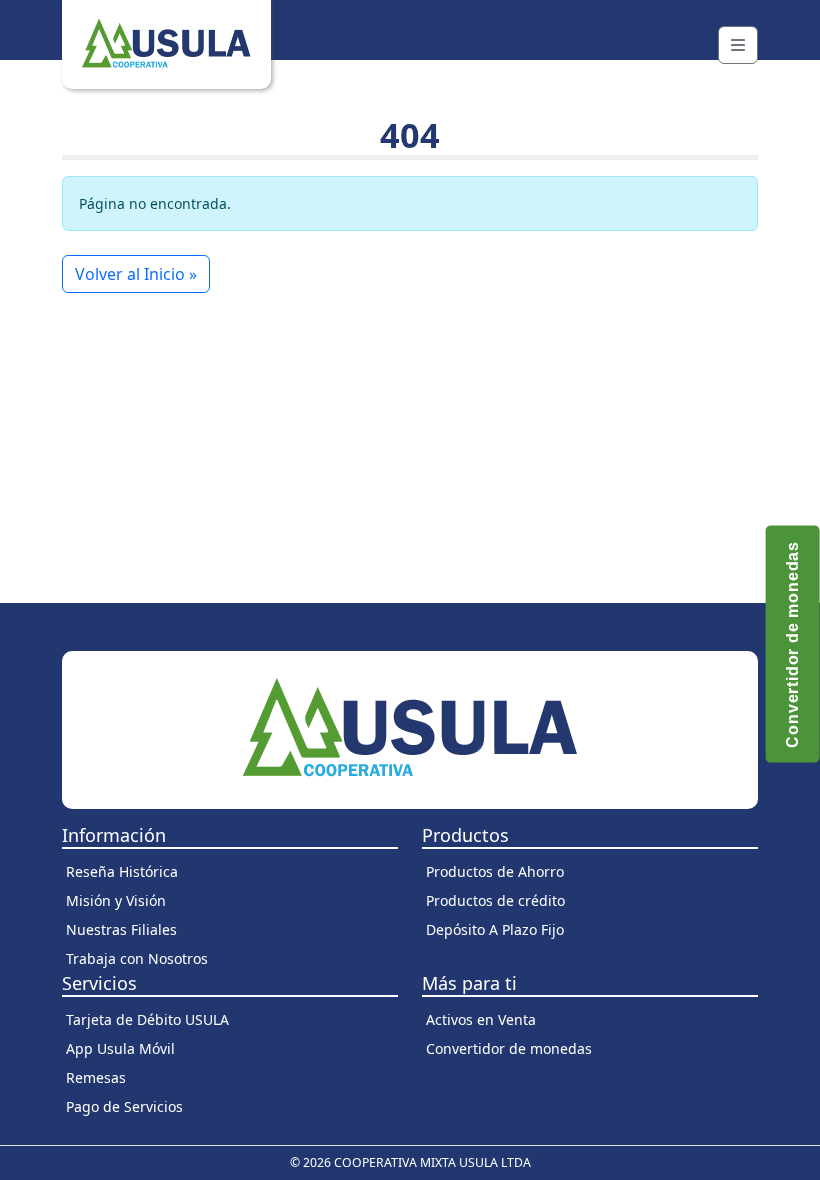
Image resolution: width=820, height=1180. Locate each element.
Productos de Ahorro (495, 871)
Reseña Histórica (122, 871)
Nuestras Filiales (121, 929)
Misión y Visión (116, 900)
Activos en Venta (481, 1019)
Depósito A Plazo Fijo (495, 929)
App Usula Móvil (120, 1048)
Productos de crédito (495, 900)
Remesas (96, 1077)
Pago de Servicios (124, 1106)
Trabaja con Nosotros (137, 958)
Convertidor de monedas (509, 1048)
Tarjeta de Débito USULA (147, 1019)
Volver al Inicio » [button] (136, 274)
